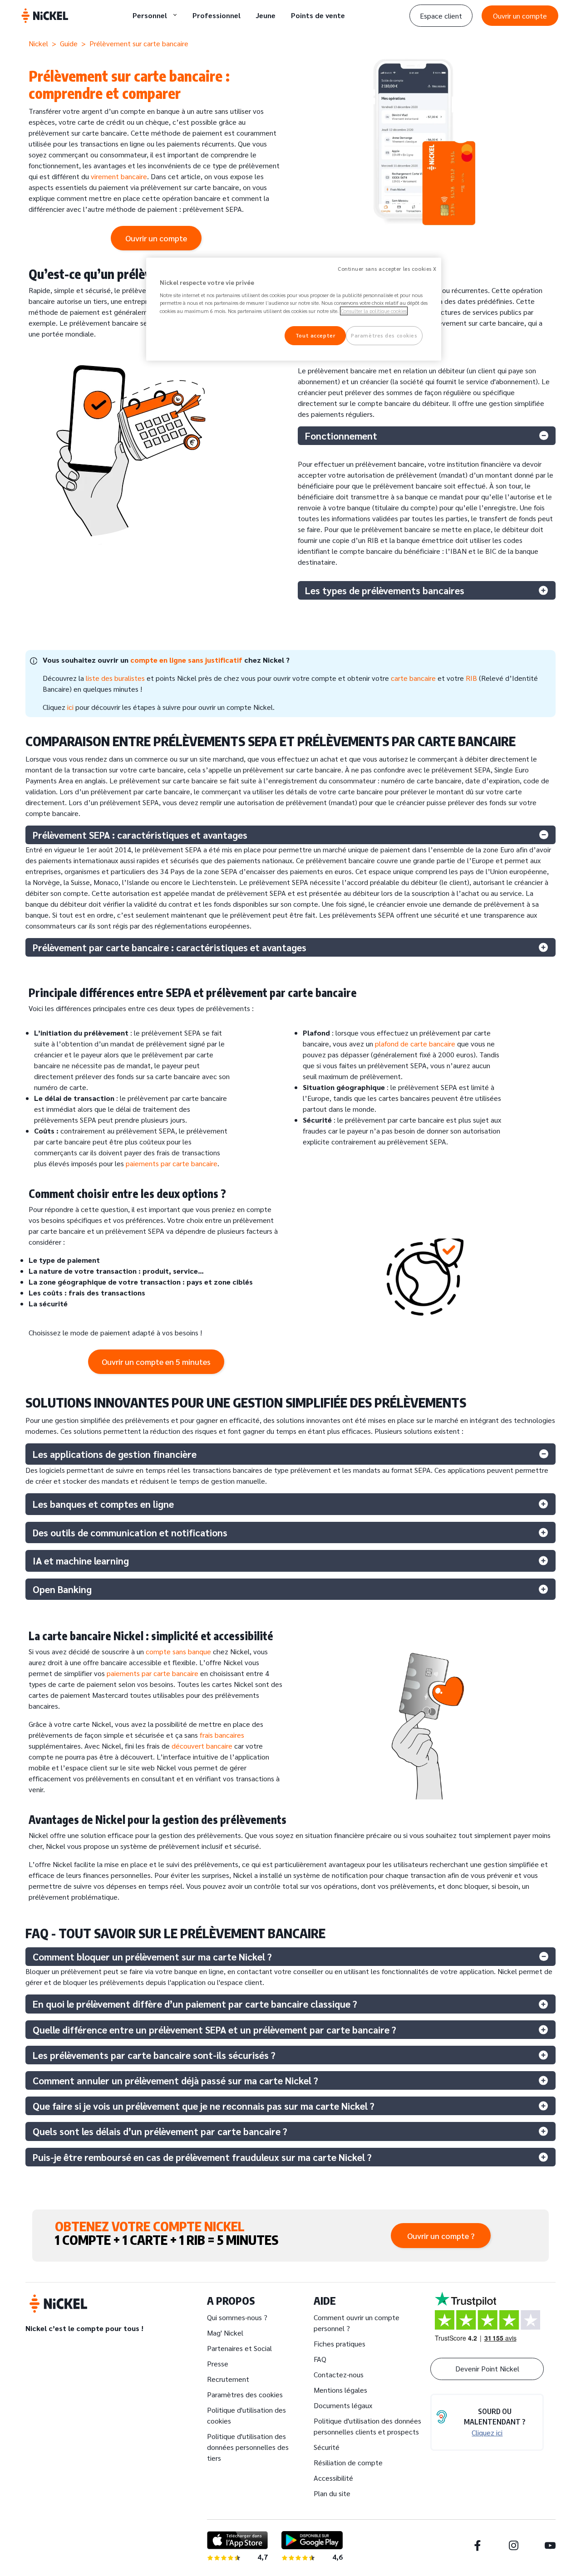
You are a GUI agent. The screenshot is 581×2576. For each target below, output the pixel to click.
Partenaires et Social (239, 2348)
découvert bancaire (202, 1746)
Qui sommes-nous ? (237, 2317)
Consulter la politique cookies (374, 311)
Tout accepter (315, 335)
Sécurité (327, 2447)
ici (70, 707)
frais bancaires (222, 1735)
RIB (471, 678)
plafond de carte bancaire (415, 1044)
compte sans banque (178, 1651)
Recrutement (228, 2379)
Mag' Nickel (225, 2333)
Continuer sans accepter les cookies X (387, 269)
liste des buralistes (115, 678)
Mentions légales (340, 2390)
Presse (218, 2363)
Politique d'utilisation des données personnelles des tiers (248, 2447)
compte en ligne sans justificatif (187, 660)
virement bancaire (119, 176)
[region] (294, 309)
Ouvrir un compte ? (441, 2236)
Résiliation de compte (348, 2462)
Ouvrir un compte (520, 16)
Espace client (441, 16)
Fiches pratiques (340, 2344)
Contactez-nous (339, 2374)
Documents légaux (343, 2405)
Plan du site (332, 2493)
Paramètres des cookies (245, 2394)
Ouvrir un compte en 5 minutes (156, 1361)
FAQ (320, 2359)
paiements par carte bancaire (172, 1163)
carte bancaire (413, 678)
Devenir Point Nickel (487, 2368)
